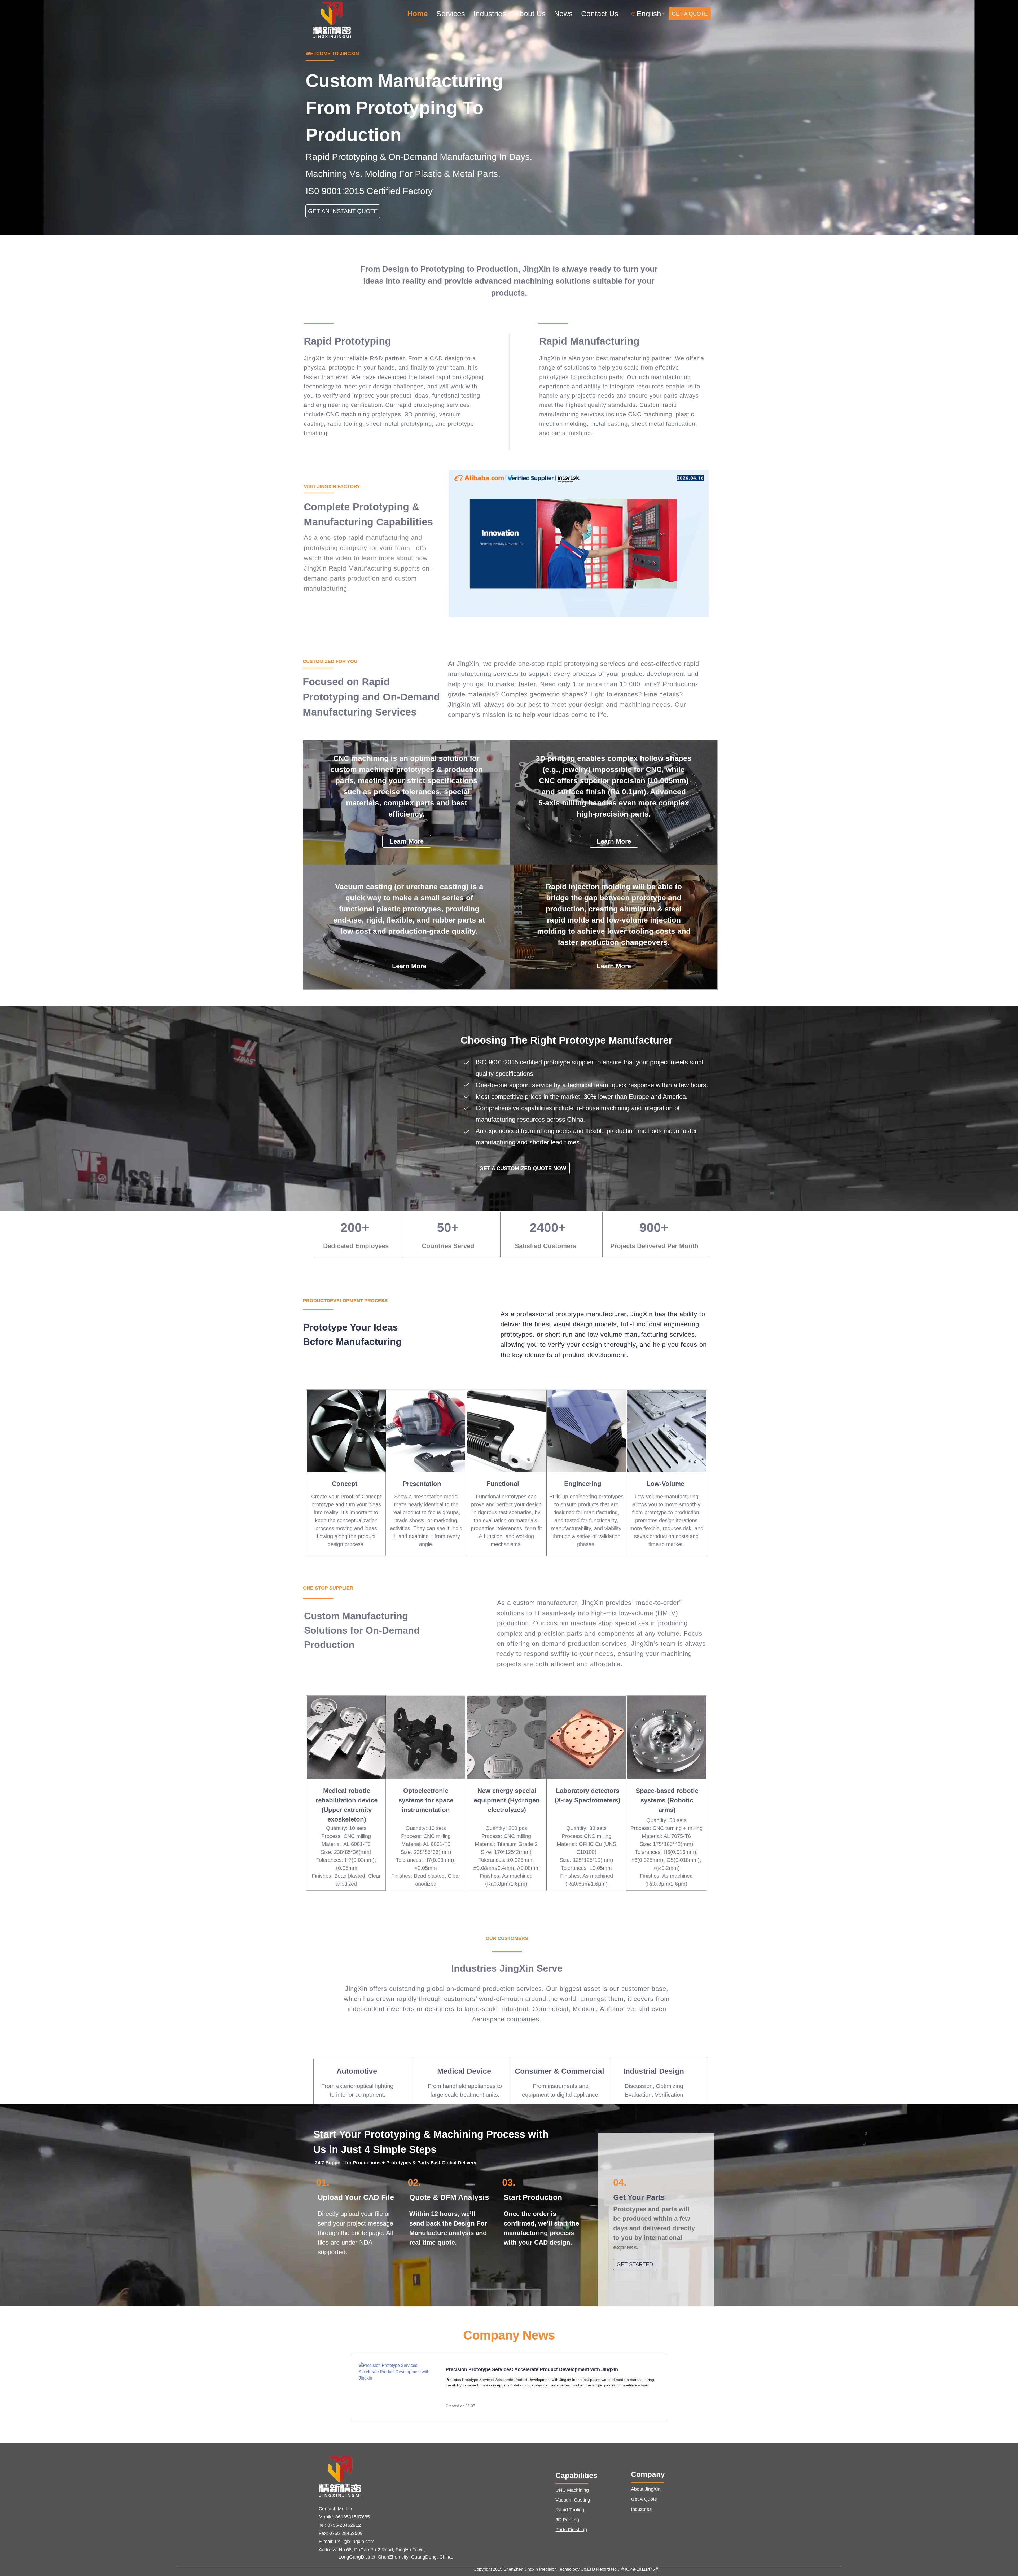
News (563, 14)
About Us (530, 14)
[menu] (517, 14)
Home (418, 14)
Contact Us (600, 14)
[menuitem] (418, 14)
